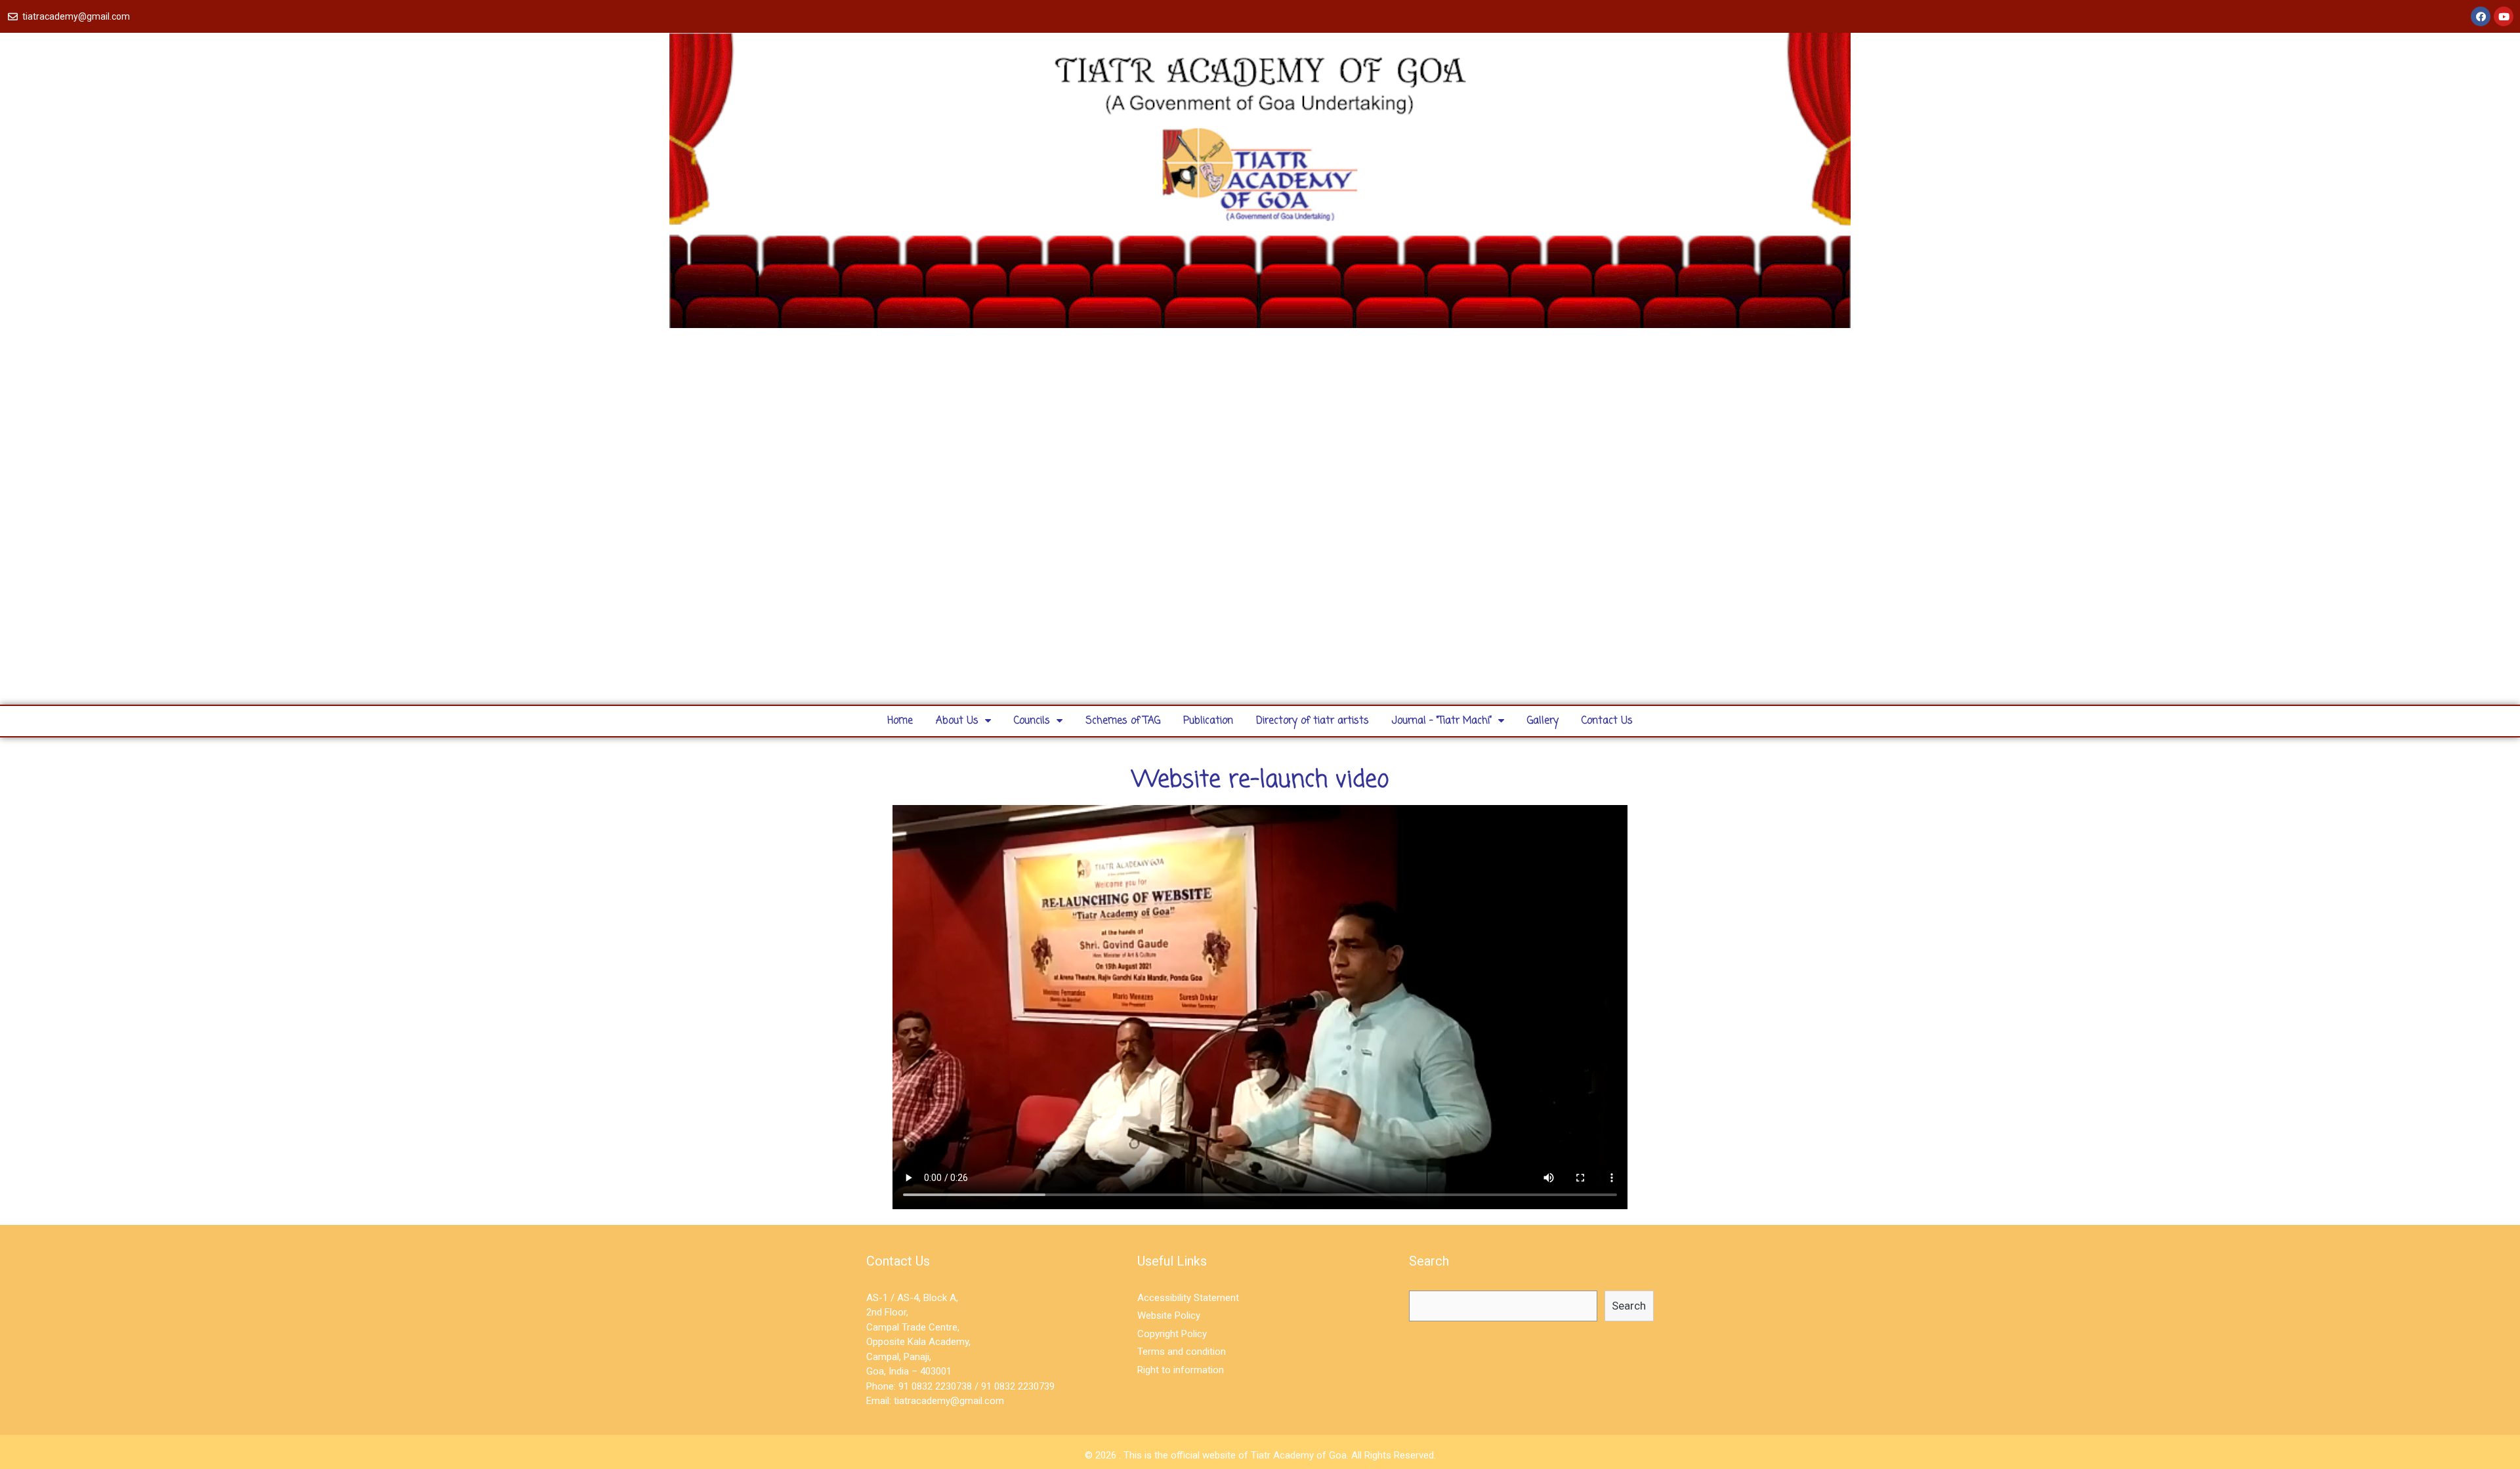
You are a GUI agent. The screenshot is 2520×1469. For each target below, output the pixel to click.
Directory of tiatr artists (1312, 721)
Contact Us (1607, 721)
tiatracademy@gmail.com (949, 1401)
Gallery (1543, 721)
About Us (957, 721)
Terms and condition (1182, 1352)
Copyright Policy (1172, 1334)
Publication (1208, 721)
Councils (1032, 721)
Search (1629, 1306)
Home (900, 721)
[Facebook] (2481, 16)
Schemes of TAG (1123, 721)
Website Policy (1169, 1315)
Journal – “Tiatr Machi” (1442, 721)
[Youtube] (2504, 16)
